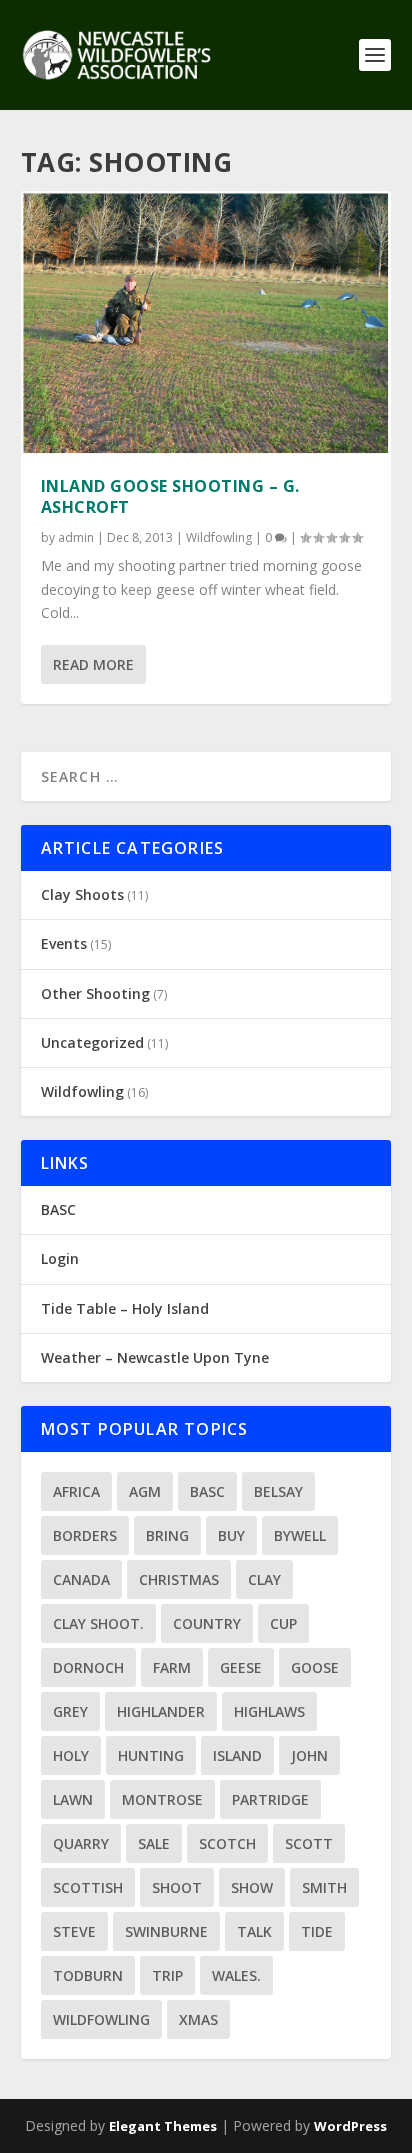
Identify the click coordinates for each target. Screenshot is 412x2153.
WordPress (350, 2126)
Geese (241, 1667)
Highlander (161, 1711)
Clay (264, 1579)
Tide (317, 1931)
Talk (254, 1931)
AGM (145, 1491)
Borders (85, 1535)
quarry (81, 1843)
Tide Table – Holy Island (125, 1308)
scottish (88, 1887)
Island (237, 1755)
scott (309, 1843)
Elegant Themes (163, 2126)
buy (231, 1535)
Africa (76, 1491)
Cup (283, 1623)
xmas (198, 2019)
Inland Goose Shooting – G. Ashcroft (170, 496)
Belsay (278, 1491)
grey (70, 1711)
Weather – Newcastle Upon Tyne (155, 1357)
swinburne (166, 1931)
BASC (58, 1209)
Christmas (179, 1579)
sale (154, 1843)
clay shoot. (98, 1623)
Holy (71, 1755)
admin (76, 537)
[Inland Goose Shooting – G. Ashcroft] (206, 323)
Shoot (177, 1887)
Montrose (162, 1799)
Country (207, 1623)
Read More (93, 664)
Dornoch (88, 1667)
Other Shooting (95, 993)
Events (64, 943)
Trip (167, 1975)
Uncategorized (92, 1042)
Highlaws (269, 1711)
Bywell (300, 1535)
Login (60, 1258)
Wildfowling (219, 537)
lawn (73, 1799)
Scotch (227, 1843)
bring (167, 1535)
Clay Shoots (82, 894)
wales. (236, 1975)
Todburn (88, 1975)
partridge (270, 1799)
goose (315, 1667)
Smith (324, 1887)
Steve (74, 1931)
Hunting (151, 1755)
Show (252, 1887)
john (309, 1755)
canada (81, 1579)
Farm (172, 1667)
